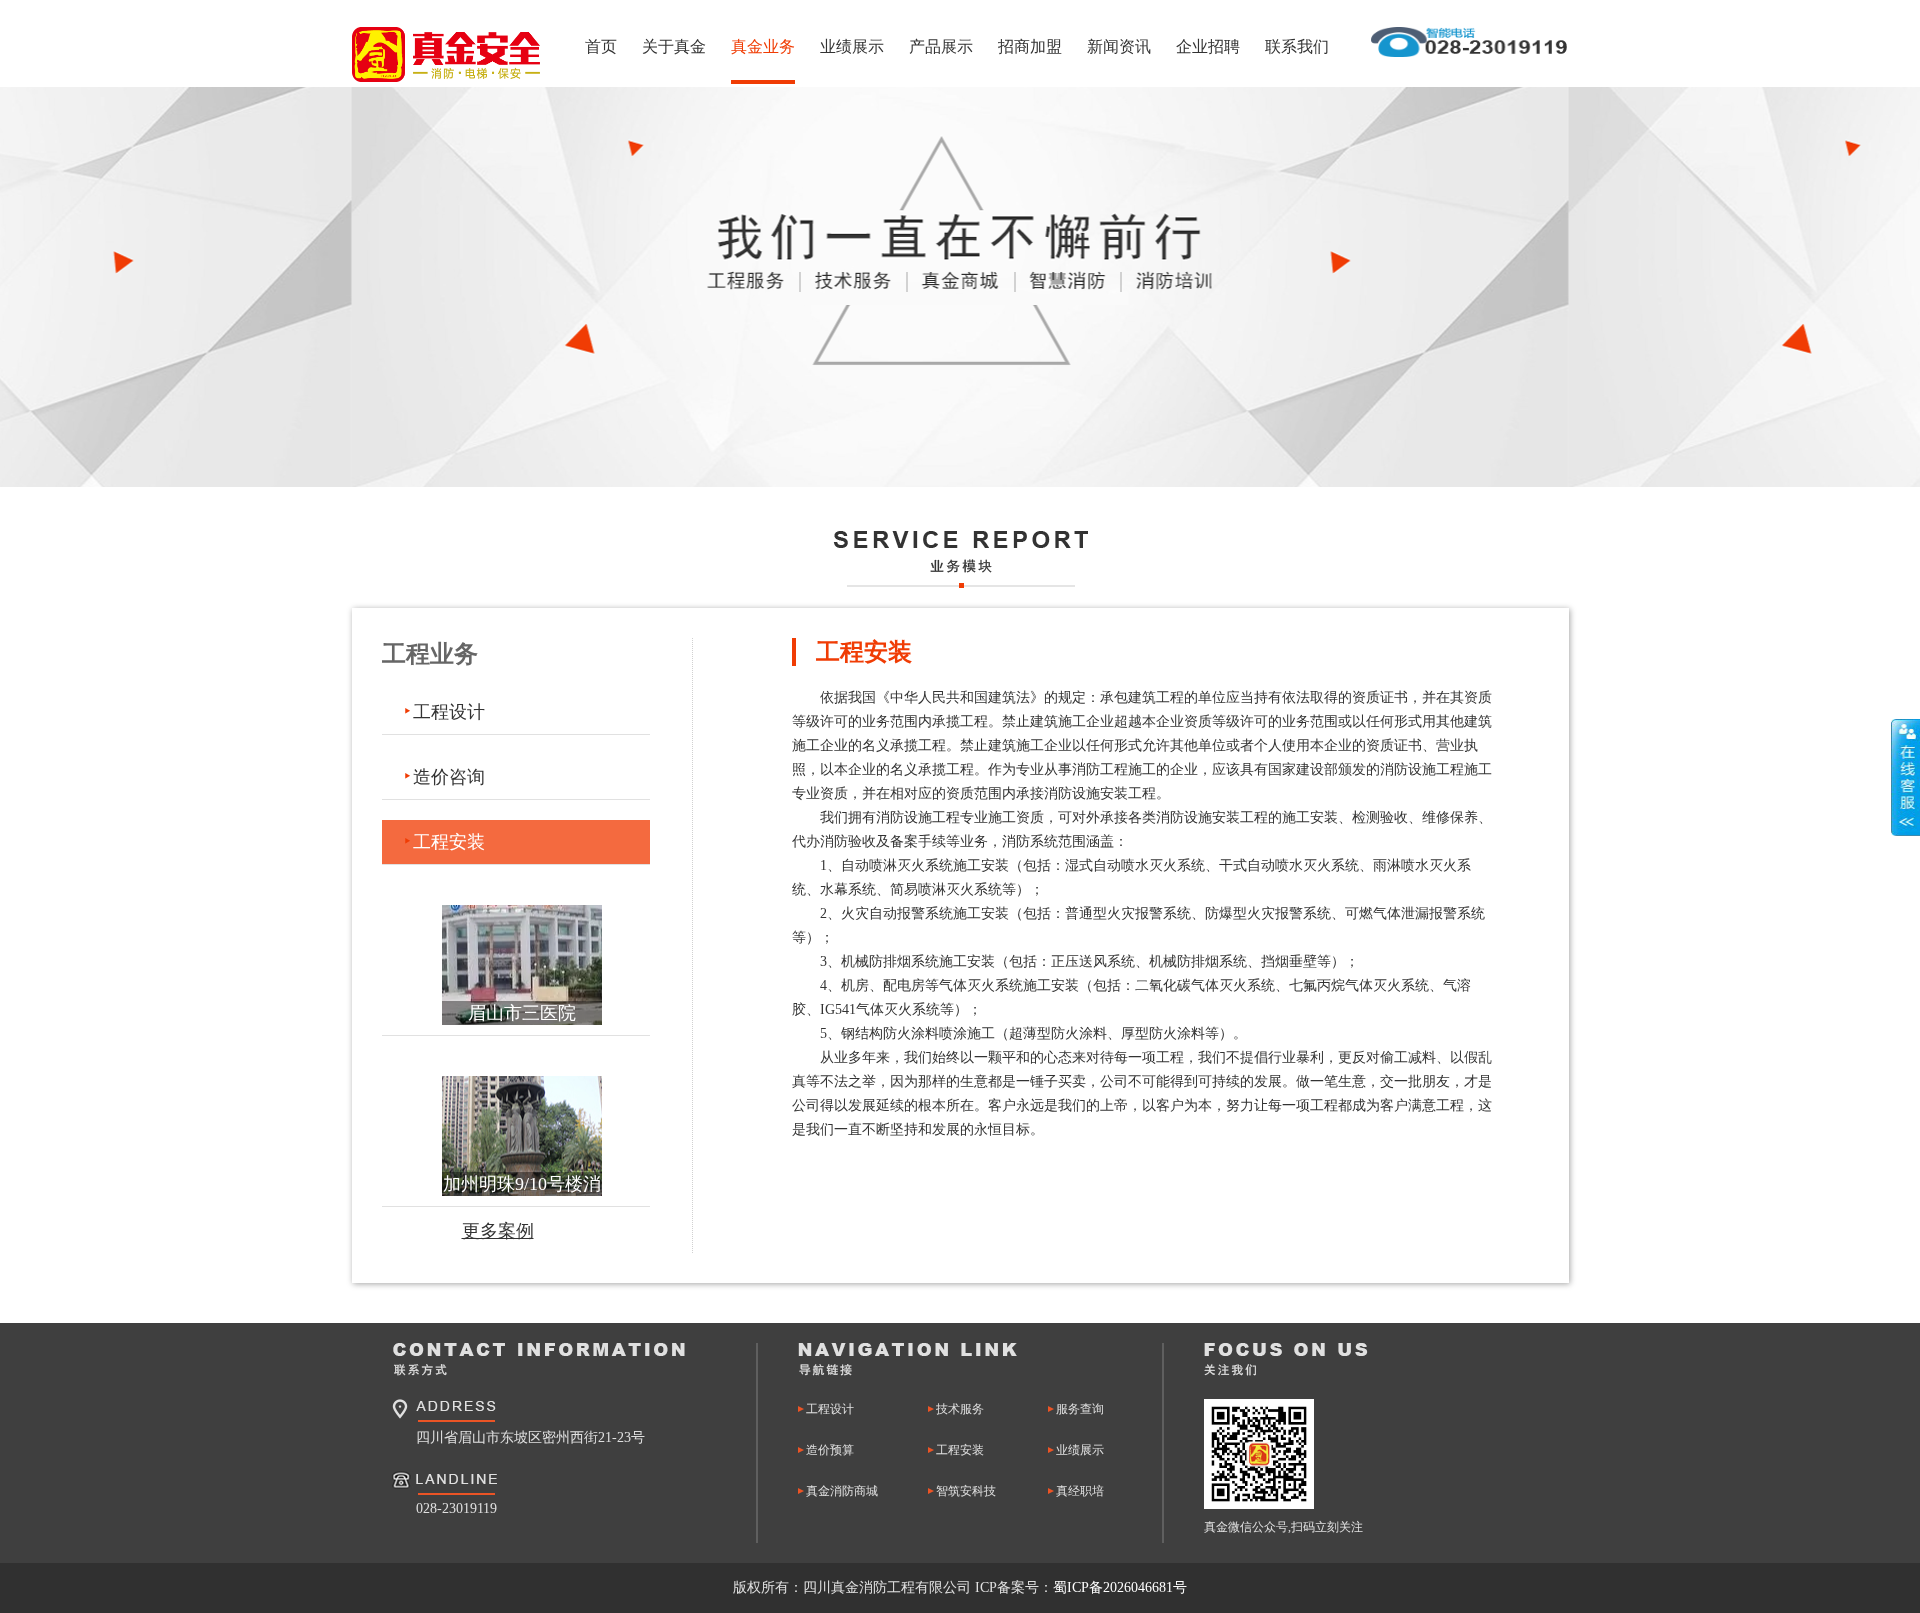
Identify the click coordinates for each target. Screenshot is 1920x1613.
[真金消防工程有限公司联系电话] (1469, 54)
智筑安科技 (966, 1491)
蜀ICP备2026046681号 (1120, 1587)
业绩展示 (852, 46)
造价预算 (830, 1450)
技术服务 (960, 1409)
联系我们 (1297, 46)
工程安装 (449, 842)
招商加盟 (1030, 46)
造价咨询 (449, 777)
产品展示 (941, 46)
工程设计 (449, 712)
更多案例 (498, 1231)
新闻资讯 (1119, 46)
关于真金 (674, 46)
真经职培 (1080, 1491)
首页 (601, 46)
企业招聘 (1208, 46)
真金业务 (763, 46)
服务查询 (1080, 1409)
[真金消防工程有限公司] (446, 54)
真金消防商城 (842, 1491)
